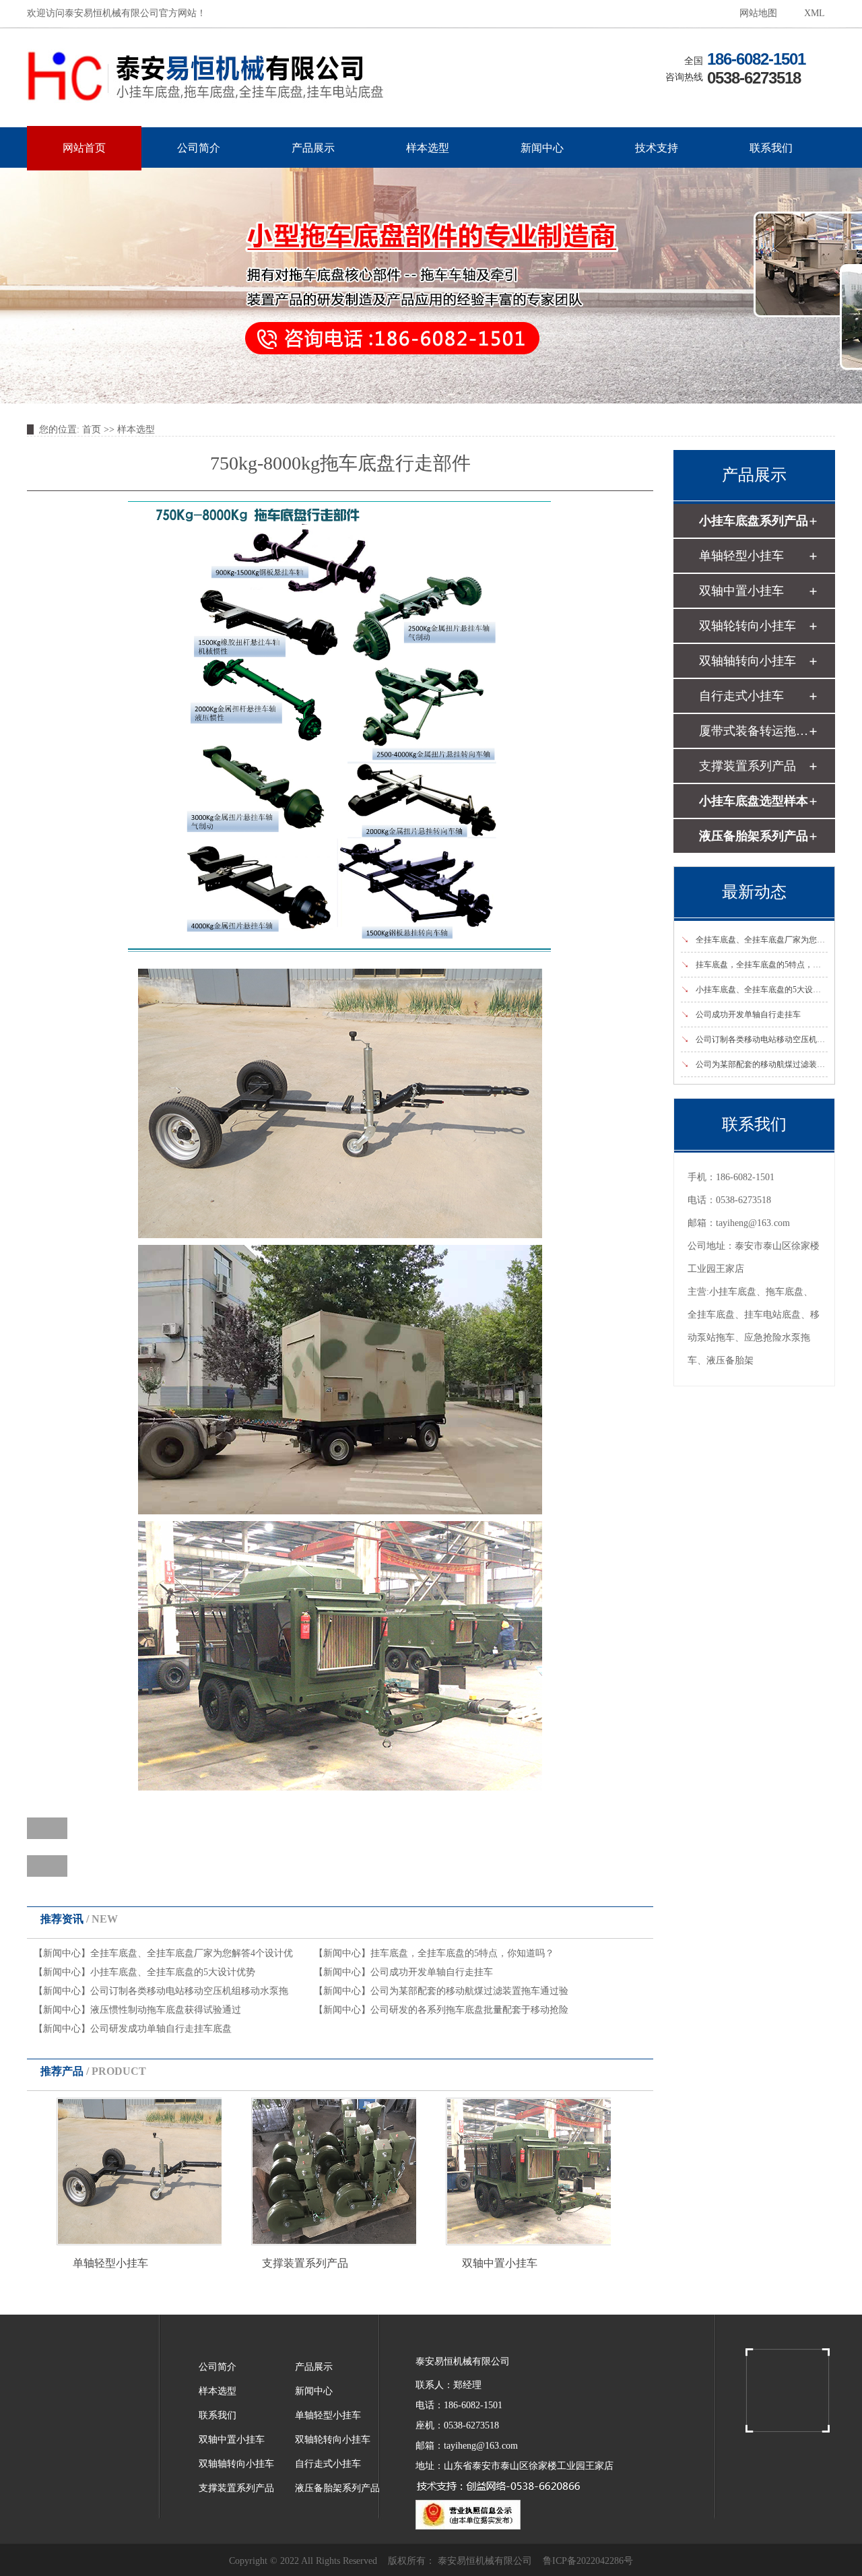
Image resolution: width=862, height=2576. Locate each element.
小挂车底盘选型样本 (754, 801)
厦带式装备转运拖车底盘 (754, 731)
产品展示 (313, 148)
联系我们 (771, 148)
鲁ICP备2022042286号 (588, 2561)
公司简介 (199, 148)
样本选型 (428, 148)
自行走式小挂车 (741, 696)
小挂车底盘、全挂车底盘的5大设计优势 (173, 1972)
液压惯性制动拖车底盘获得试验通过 (166, 2010)
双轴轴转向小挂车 (748, 661)
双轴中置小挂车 (500, 2263)
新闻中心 (542, 148)
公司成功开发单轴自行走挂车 (432, 1972)
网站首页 (84, 148)
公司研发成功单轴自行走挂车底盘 (161, 2029)
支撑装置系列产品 (305, 2263)
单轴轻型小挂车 (110, 2263)
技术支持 (657, 148)
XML (815, 13)
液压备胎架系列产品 (754, 836)
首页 (92, 429)
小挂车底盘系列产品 (754, 521)
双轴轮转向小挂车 (748, 626)
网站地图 (758, 13)
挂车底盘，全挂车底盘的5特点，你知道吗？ (462, 1953)
